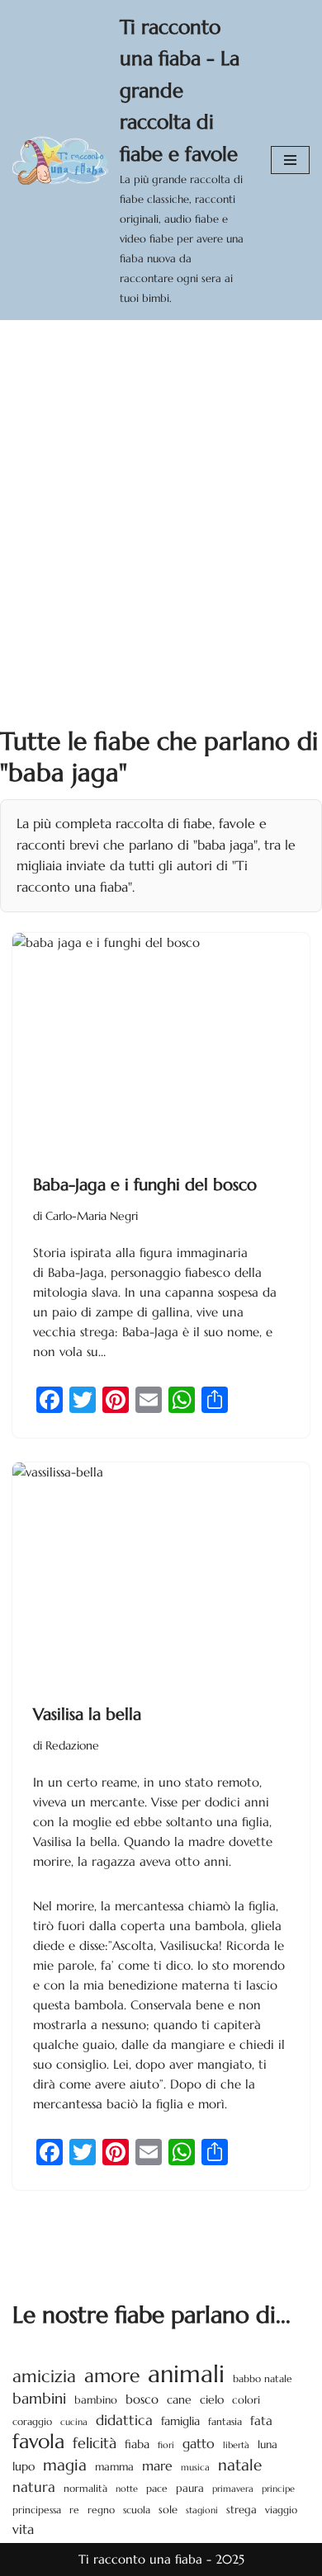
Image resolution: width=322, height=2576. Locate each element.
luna (268, 2445)
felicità (95, 2443)
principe (278, 2489)
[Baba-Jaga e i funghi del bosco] (161, 1044)
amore (112, 2376)
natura (34, 2487)
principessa (37, 2510)
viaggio (281, 2510)
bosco (142, 2399)
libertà (236, 2445)
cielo (212, 2399)
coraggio (32, 2421)
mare (157, 2466)
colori (246, 2400)
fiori (166, 2445)
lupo (24, 2467)
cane (179, 2399)
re (74, 2510)
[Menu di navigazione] (290, 160)
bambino (96, 2400)
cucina (74, 2422)
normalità (85, 2488)
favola (38, 2442)
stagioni (202, 2510)
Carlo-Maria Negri (92, 1216)
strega (241, 2510)
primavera (233, 2489)
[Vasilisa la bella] (161, 1574)
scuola (137, 2510)
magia (65, 2465)
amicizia (44, 2376)
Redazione (72, 1746)
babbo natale (263, 2378)
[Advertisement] (161, 489)
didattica (124, 2420)
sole (168, 2510)
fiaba (137, 2444)
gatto (199, 2444)
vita (23, 2529)
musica (195, 2467)
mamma (114, 2467)
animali (186, 2374)
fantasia (225, 2421)
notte (127, 2489)
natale (240, 2465)
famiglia (180, 2421)
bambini (39, 2398)
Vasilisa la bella (87, 1714)
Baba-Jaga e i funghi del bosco (145, 1185)
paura (190, 2489)
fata (261, 2421)
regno (101, 2510)
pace (157, 2489)
